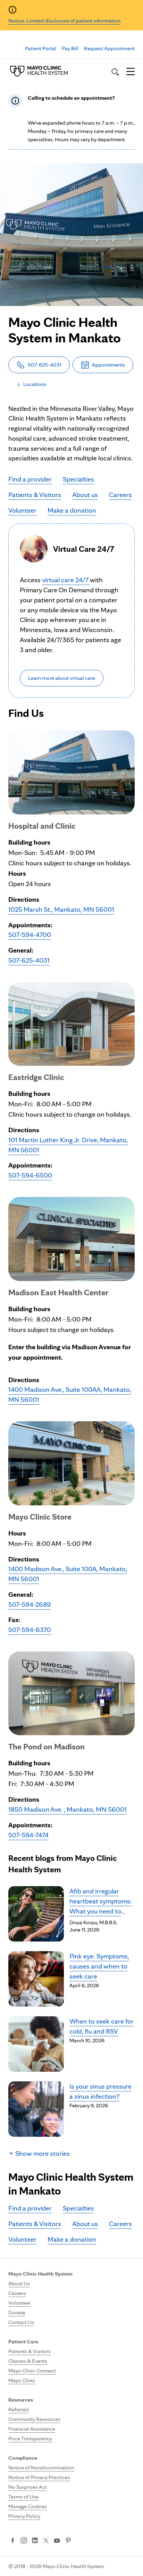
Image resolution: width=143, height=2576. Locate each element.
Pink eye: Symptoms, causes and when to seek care (99, 1966)
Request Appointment (109, 48)
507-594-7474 (28, 1835)
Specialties (78, 479)
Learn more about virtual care (62, 678)
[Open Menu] (131, 72)
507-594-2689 (30, 1604)
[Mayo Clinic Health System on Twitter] (46, 2541)
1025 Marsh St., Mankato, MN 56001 (61, 909)
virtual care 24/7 (66, 580)
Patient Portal (41, 48)
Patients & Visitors (35, 495)
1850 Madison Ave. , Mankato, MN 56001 (68, 1809)
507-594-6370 (30, 1630)
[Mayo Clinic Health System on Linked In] (35, 2541)
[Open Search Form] (115, 72)
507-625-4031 (29, 960)
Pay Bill (70, 48)
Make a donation (72, 510)
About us (85, 495)
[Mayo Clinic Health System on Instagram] (24, 2541)
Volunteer (22, 510)
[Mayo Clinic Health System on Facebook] (13, 2541)
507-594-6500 (30, 1175)
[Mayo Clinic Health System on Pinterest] (68, 2541)
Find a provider (30, 479)
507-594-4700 (30, 935)
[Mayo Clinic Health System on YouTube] (57, 2541)
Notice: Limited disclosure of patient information (64, 21)
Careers (120, 495)
